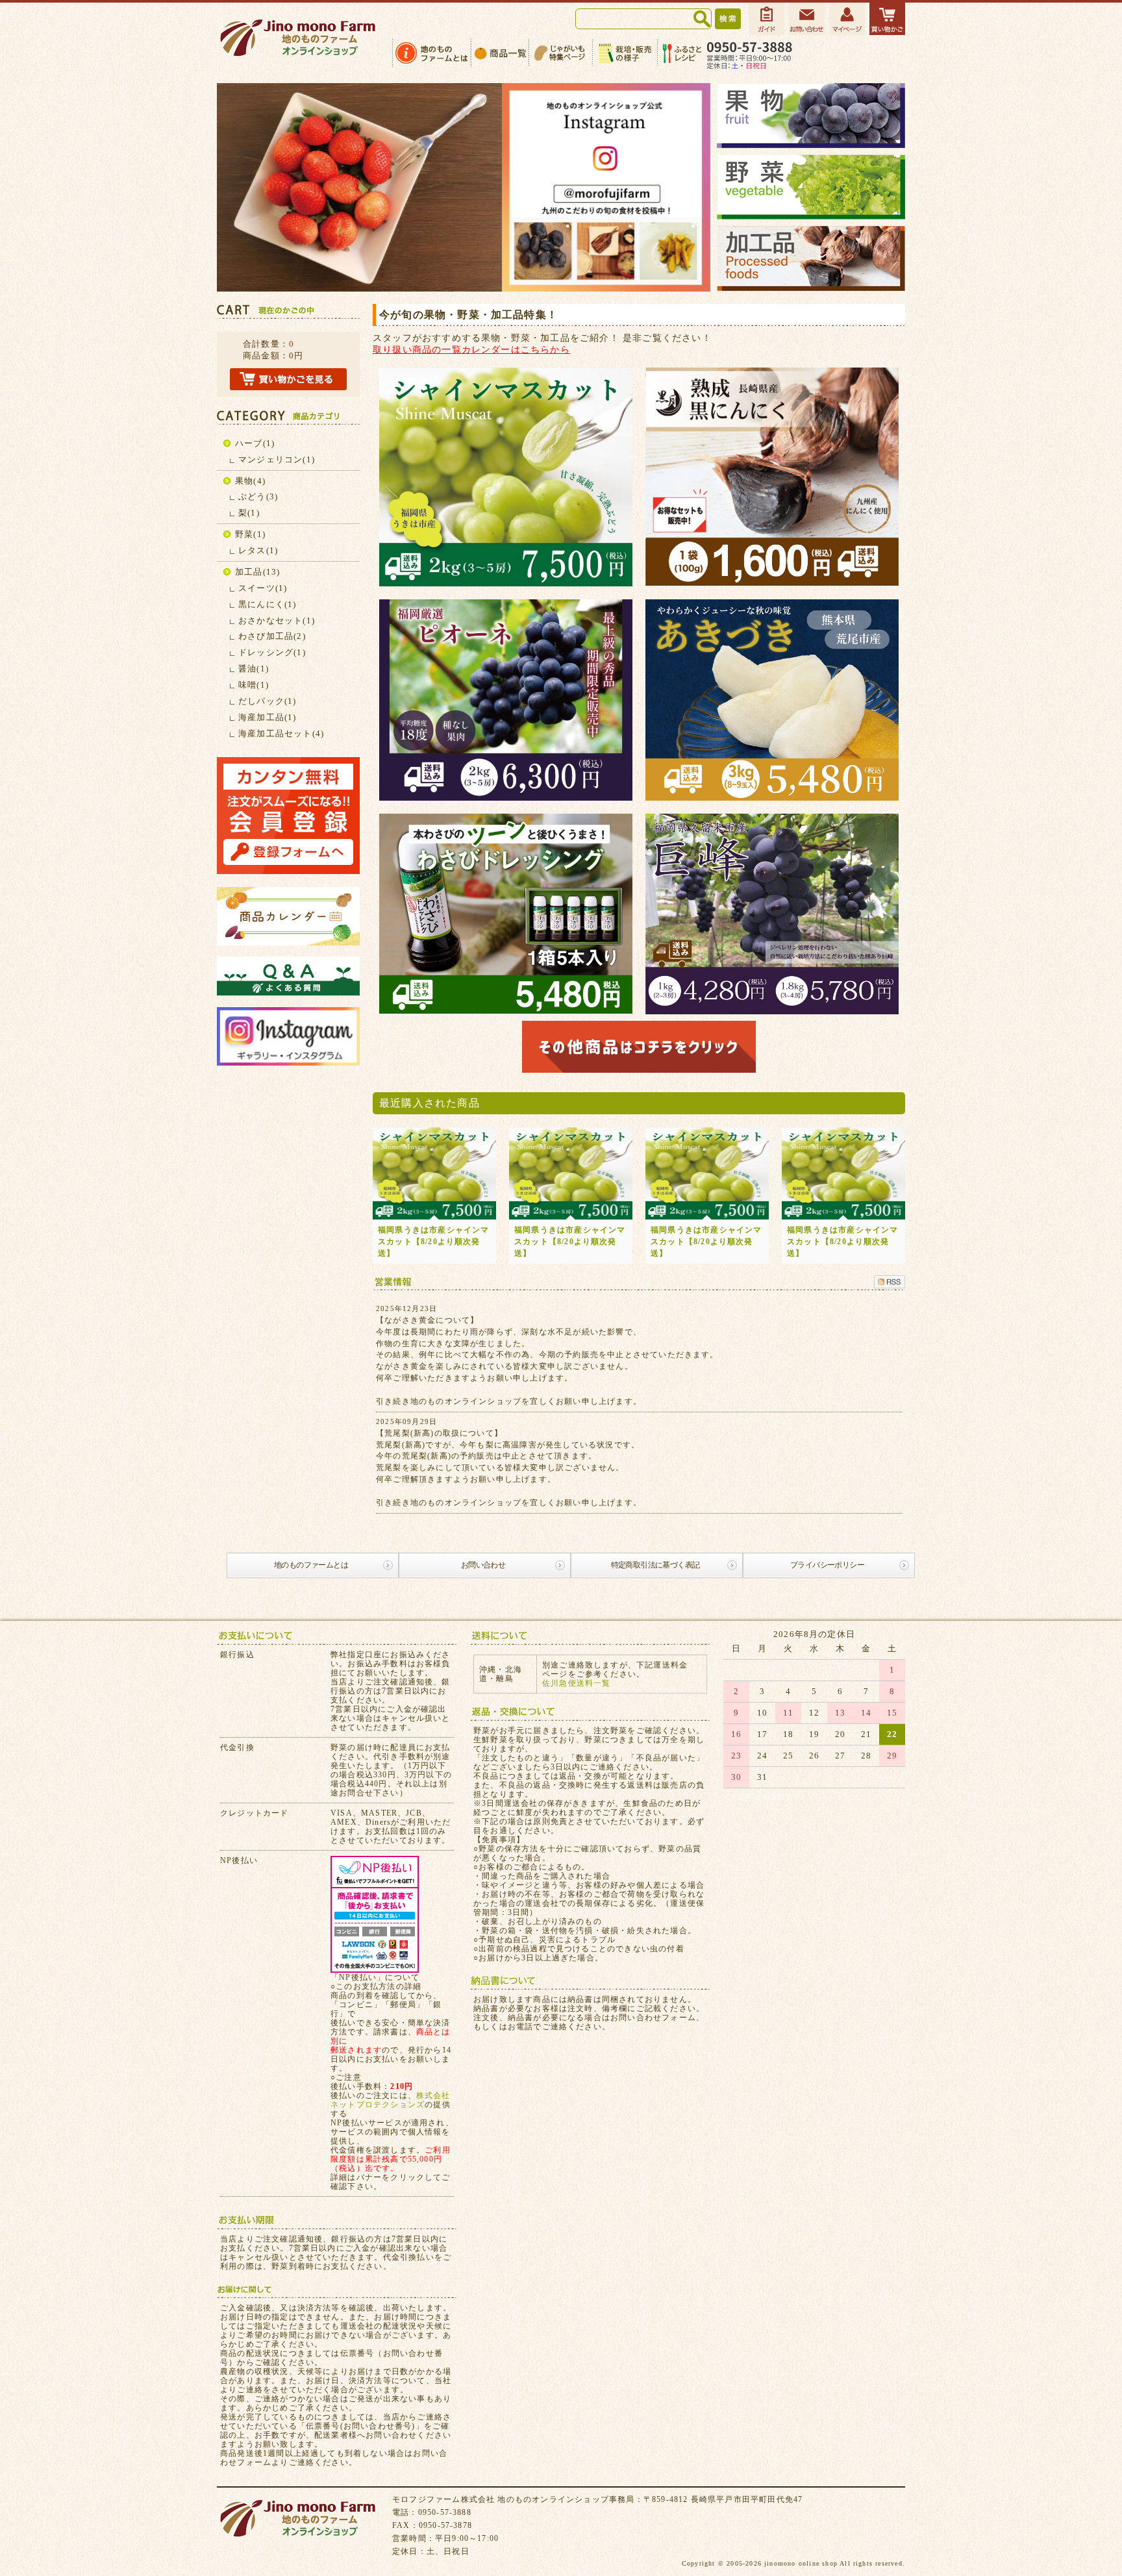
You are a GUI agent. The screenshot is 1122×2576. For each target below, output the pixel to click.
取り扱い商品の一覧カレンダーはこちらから (471, 349)
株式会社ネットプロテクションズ (391, 2100)
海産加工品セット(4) (281, 733)
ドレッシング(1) (272, 652)
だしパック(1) (268, 701)
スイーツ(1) (263, 588)
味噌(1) (254, 685)
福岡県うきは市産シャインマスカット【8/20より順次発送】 (434, 1242)
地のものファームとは (311, 1565)
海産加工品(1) (268, 717)
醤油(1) (254, 669)
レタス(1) (258, 550)
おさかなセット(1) (277, 620)
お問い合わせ (483, 1565)
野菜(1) (250, 534)
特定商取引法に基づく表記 (655, 1565)
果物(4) (250, 481)
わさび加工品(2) (272, 636)
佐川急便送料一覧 (577, 1683)
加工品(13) (257, 572)
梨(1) (249, 513)
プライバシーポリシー (827, 1565)
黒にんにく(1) (268, 604)
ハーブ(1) (255, 443)
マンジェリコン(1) (277, 459)
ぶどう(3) (258, 496)
